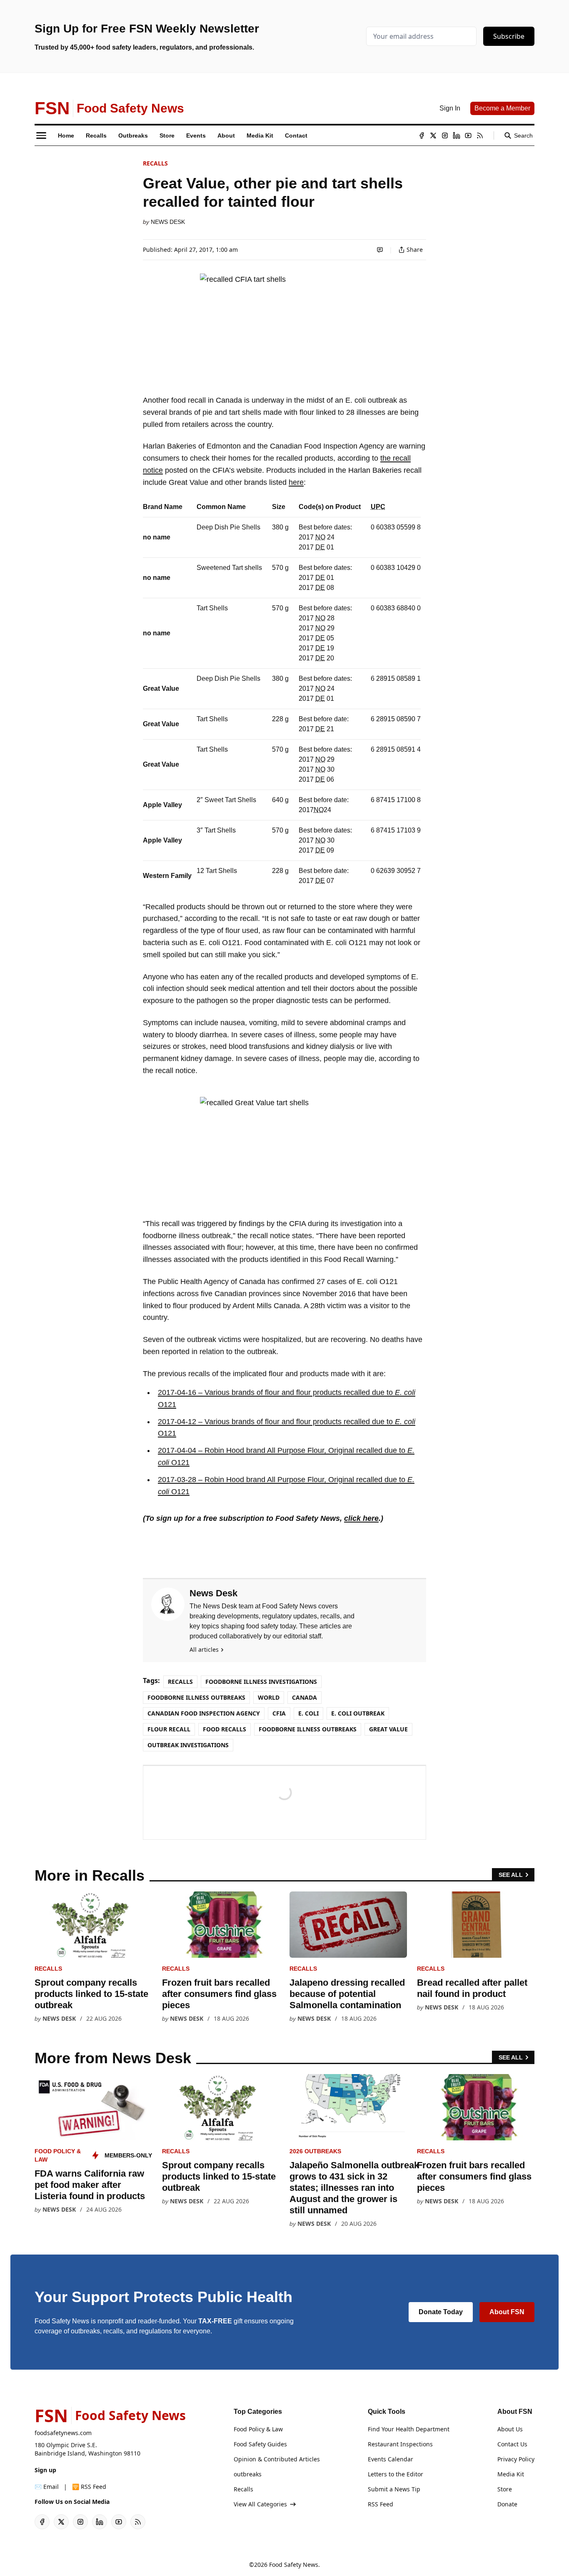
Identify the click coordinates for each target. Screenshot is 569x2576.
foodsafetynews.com (63, 2433)
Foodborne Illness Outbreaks (196, 1697)
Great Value (388, 1729)
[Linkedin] (457, 135)
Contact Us (512, 2444)
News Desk (168, 222)
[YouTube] (468, 135)
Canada (304, 1697)
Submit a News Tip (394, 2489)
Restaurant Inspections (400, 2444)
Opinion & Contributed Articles (277, 2459)
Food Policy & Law (258, 2429)
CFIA (279, 1713)
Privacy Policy (516, 2459)
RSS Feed (381, 2504)
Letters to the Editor (396, 2474)
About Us (510, 2429)
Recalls (155, 163)
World (269, 1697)
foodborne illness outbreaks (308, 1729)
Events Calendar (391, 2459)
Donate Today (441, 2312)
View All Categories (260, 2504)
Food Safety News (294, 2565)
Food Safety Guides (260, 2444)
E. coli (308, 1713)
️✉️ (47, 2487)
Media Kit (511, 2474)
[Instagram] (445, 135)
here (296, 482)
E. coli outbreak (358, 1713)
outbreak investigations (188, 1745)
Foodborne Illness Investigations (261, 1682)
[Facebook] (422, 135)
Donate (507, 2504)
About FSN (507, 2312)
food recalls (225, 1729)
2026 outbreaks (315, 2151)
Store (505, 2489)
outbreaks (248, 2474)
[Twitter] (433, 135)
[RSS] (480, 135)
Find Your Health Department (409, 2429)
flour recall (169, 1729)
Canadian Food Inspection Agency (204, 1713)
